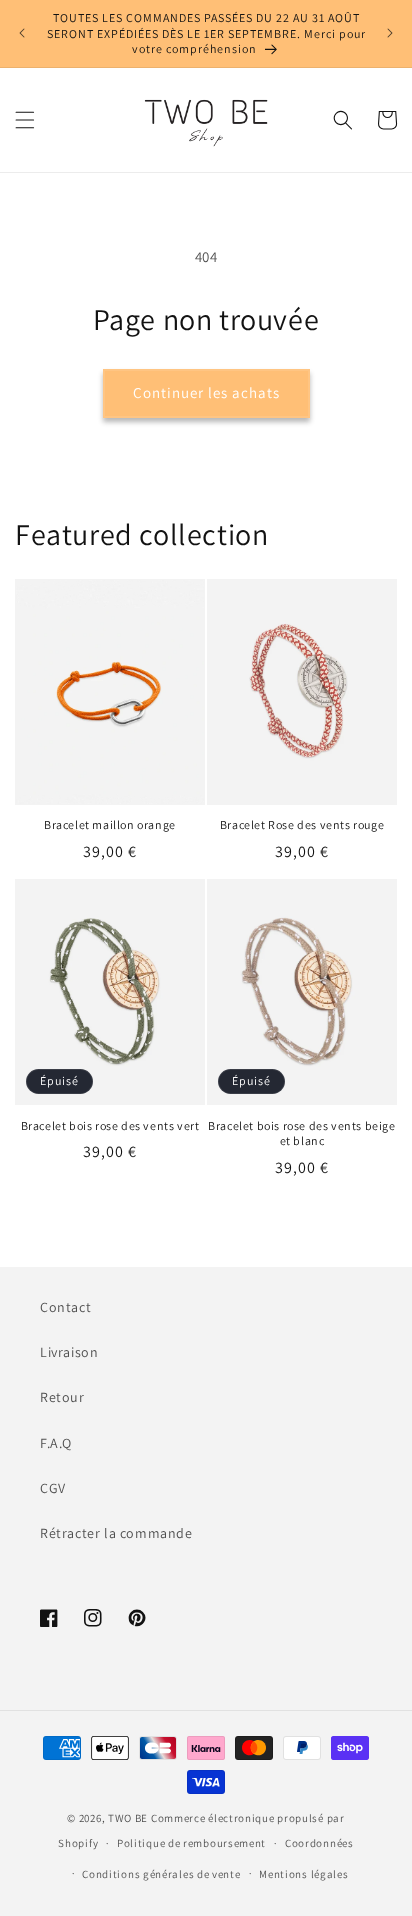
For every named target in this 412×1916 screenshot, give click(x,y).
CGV (53, 1488)
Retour (62, 1397)
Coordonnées (319, 1843)
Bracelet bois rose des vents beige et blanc (301, 1133)
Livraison (69, 1352)
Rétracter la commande (116, 1533)
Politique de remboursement (191, 1843)
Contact (65, 1307)
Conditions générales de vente (161, 1874)
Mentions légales (303, 1874)
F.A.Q (56, 1443)
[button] (25, 120)
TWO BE (128, 1818)
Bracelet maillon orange (110, 824)
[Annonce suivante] (390, 33)
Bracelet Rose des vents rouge (302, 824)
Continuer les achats (206, 392)
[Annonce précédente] (22, 33)
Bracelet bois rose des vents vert (110, 1125)
